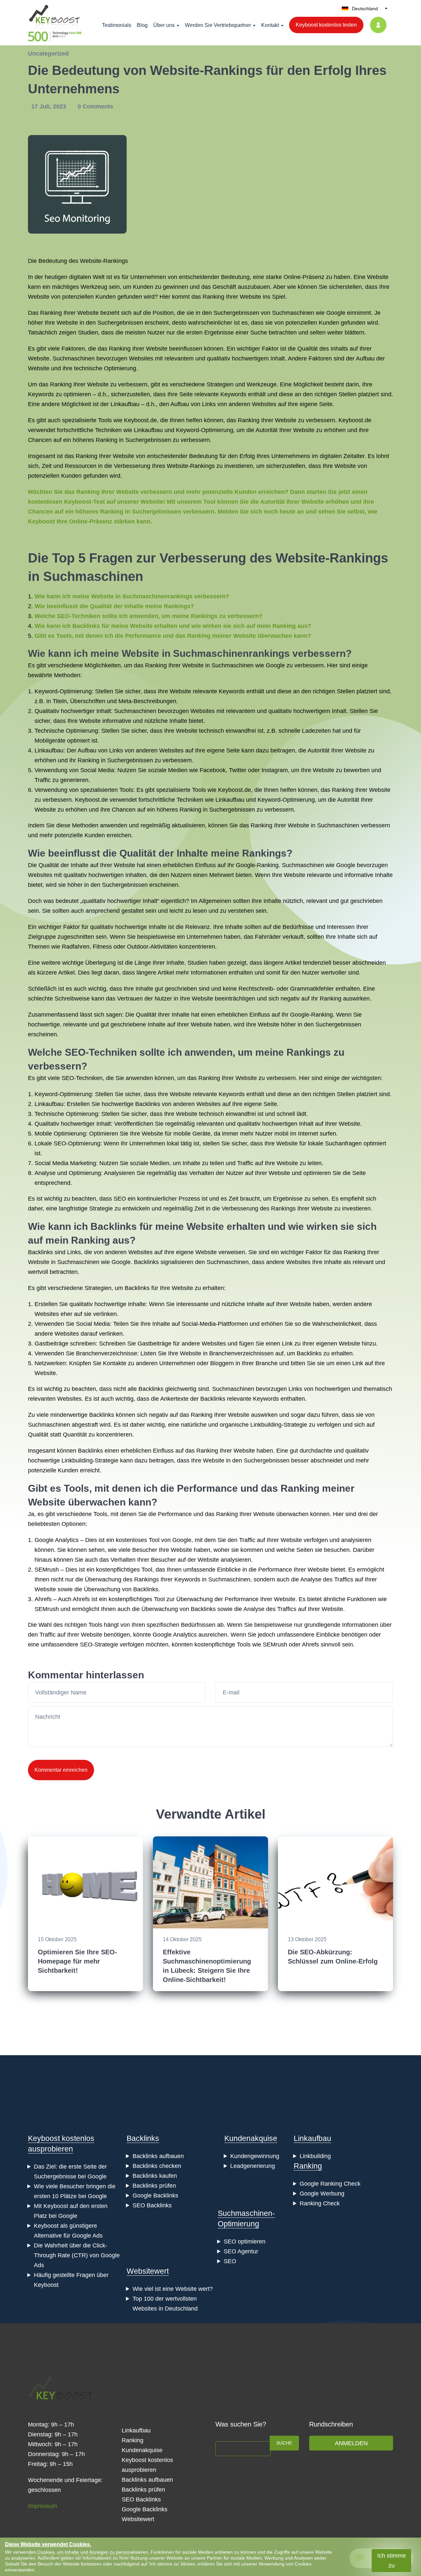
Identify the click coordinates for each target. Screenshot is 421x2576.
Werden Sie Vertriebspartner (218, 25)
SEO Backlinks (152, 2205)
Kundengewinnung (255, 2156)
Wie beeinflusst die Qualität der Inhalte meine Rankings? (114, 606)
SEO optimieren (245, 2242)
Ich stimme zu (392, 2561)
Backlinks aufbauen (158, 2156)
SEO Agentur (241, 2251)
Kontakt (270, 25)
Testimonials (117, 25)
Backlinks (148, 1104)
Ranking (308, 2166)
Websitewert (148, 2271)
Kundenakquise (251, 2138)
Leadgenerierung (253, 2166)
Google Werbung (322, 2194)
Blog (142, 25)
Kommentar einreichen (61, 1770)
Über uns (164, 25)
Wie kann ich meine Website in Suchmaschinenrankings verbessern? (132, 596)
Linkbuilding (315, 2156)
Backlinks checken (157, 2166)
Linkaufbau (125, 404)
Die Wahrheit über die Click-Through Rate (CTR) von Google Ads (77, 2255)
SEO (120, 1199)
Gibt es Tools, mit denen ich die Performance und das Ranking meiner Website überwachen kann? (173, 636)
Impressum (43, 2506)
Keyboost (136, 420)
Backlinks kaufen (155, 2176)
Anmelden (351, 2443)
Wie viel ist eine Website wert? (173, 2289)
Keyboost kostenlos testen (326, 25)
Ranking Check (320, 2203)
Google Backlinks (155, 2196)
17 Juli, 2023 (50, 106)
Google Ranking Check (330, 2184)
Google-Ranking (257, 865)
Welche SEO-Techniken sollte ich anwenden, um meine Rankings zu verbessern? (149, 616)
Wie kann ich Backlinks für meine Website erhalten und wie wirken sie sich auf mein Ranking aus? (173, 626)
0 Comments (95, 106)
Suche (284, 2443)
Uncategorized (48, 54)
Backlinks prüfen (154, 2186)
